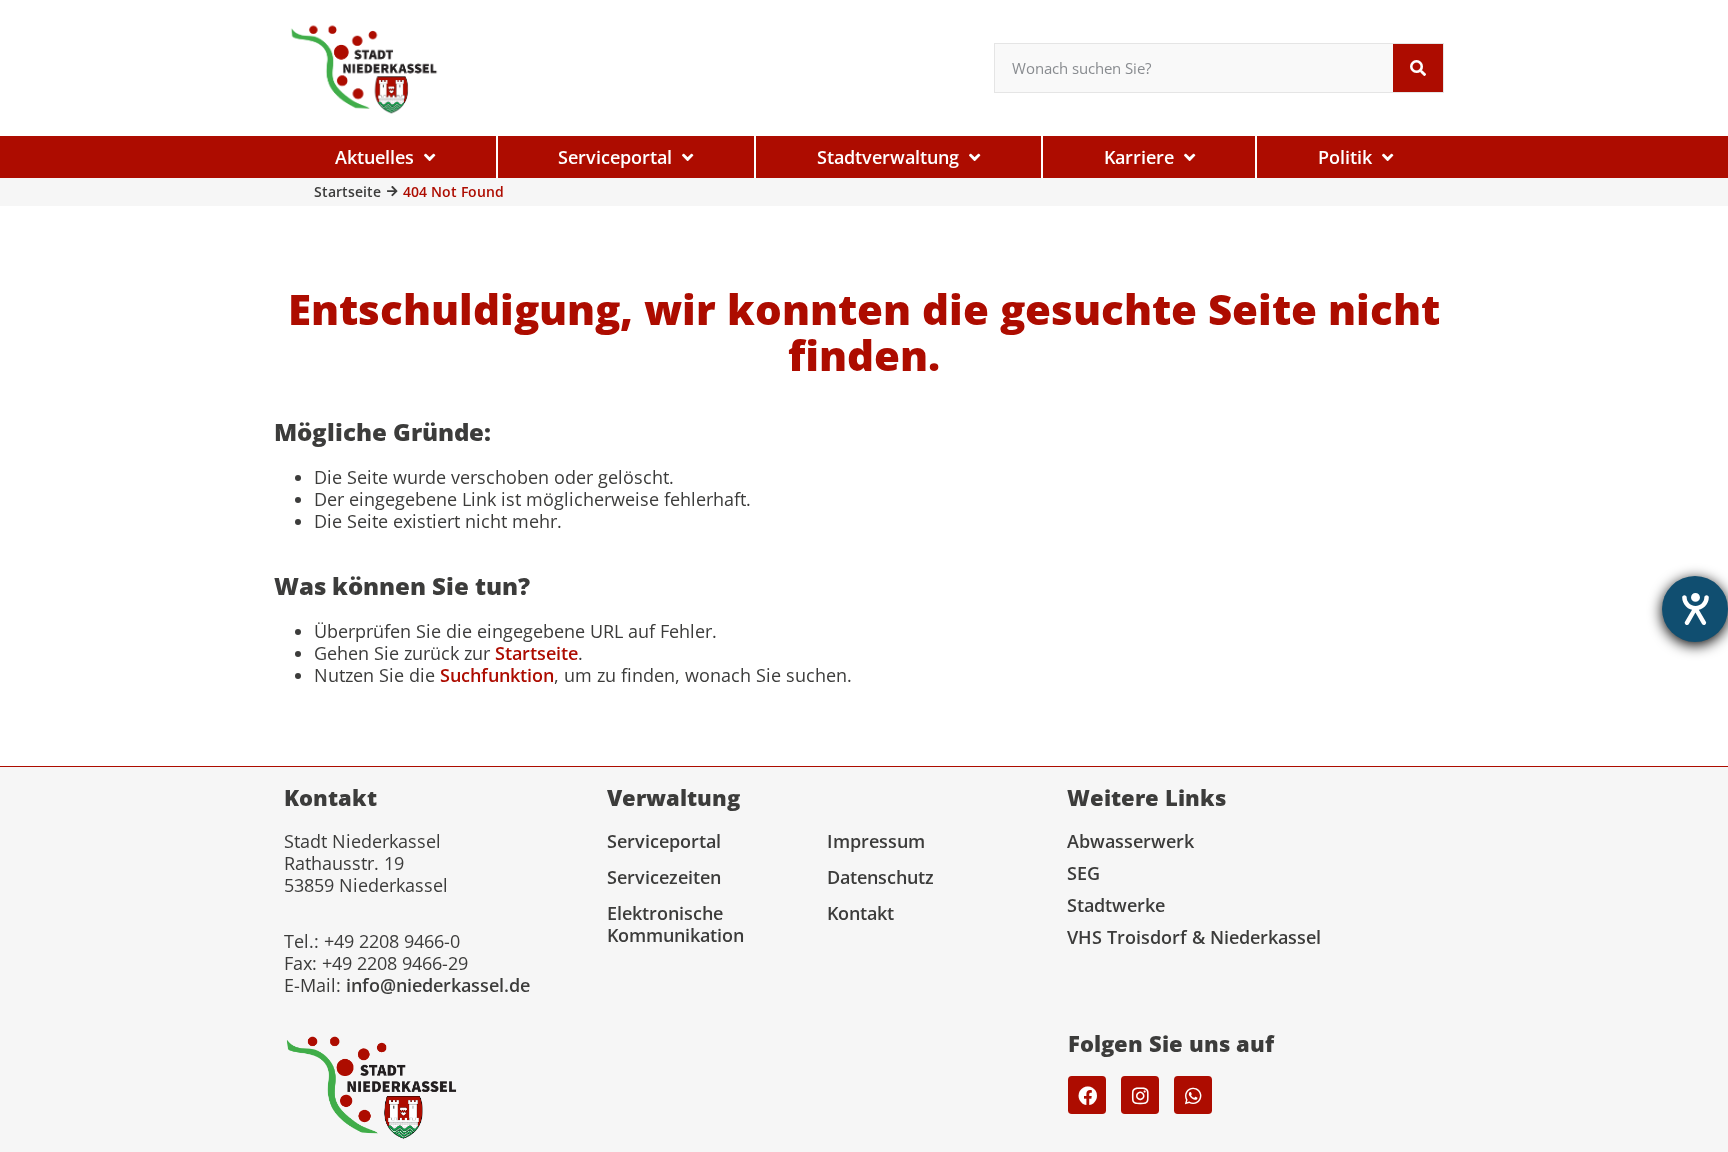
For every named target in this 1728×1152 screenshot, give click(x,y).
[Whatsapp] (1193, 1095)
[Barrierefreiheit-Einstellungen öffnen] (1695, 609)
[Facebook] (1087, 1095)
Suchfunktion (497, 675)
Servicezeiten (664, 877)
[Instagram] (1140, 1095)
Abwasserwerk (1130, 841)
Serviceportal (664, 841)
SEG (1083, 873)
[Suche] (1418, 68)
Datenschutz (880, 877)
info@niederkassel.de (438, 985)
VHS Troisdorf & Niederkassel (1194, 937)
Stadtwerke (1116, 905)
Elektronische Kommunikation (675, 924)
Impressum (876, 841)
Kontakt (860, 913)
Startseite (347, 191)
